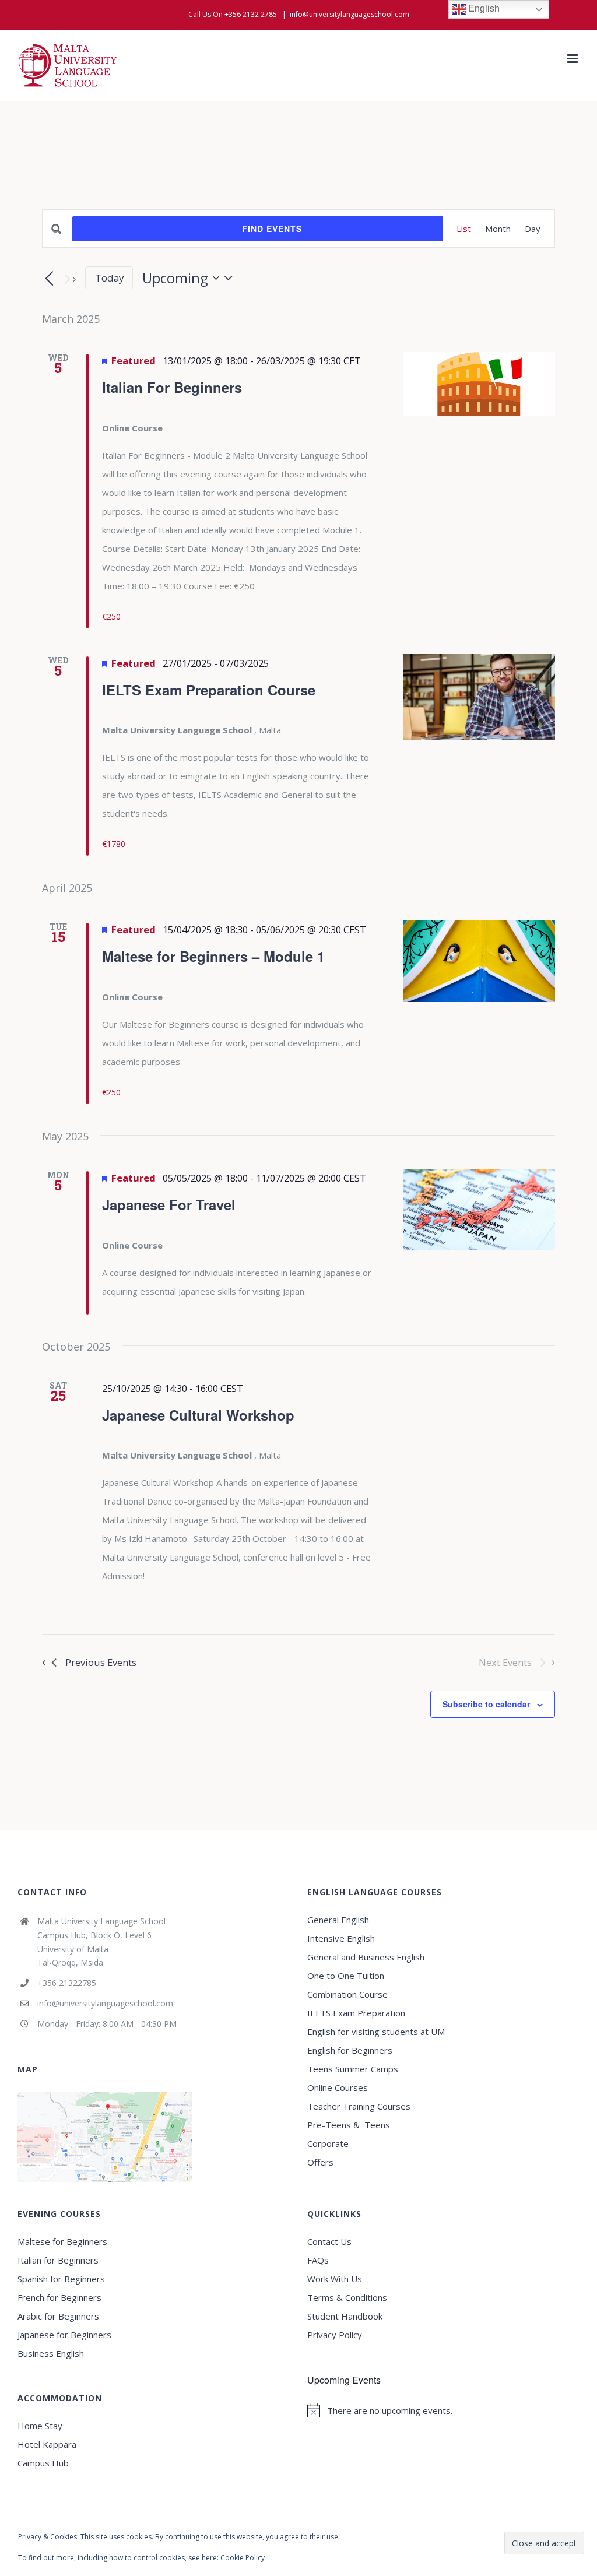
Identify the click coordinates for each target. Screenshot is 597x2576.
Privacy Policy (335, 2335)
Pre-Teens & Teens (349, 2125)
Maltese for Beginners (62, 2241)
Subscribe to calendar (486, 1704)
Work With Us (335, 2279)
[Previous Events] (49, 279)
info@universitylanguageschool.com (350, 14)
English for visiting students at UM (376, 2032)
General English (338, 1920)
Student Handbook (345, 2316)
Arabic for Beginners (58, 2316)
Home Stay (40, 2426)
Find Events (272, 229)
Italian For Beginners (172, 387)
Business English (51, 2353)
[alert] (443, 2410)
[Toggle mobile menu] (573, 59)
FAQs (318, 2260)
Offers (320, 2162)
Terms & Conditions (347, 2297)
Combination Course (347, 1994)
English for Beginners (351, 2050)
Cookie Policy (243, 2558)
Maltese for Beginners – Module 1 (213, 956)
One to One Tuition (346, 1976)
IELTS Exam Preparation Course (209, 690)
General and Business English (366, 1957)
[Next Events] (69, 279)
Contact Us (329, 2241)
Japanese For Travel (169, 1204)
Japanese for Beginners (64, 2335)
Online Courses (338, 2087)
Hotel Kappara (47, 2444)
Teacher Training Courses (359, 2106)
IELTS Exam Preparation (356, 2013)
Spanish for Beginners (61, 2279)
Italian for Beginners (58, 2260)
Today (109, 278)
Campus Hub (43, 2463)
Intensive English (341, 1938)
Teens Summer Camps (353, 2069)
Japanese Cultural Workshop (198, 1415)
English (483, 8)
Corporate (328, 2143)
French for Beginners (59, 2297)
